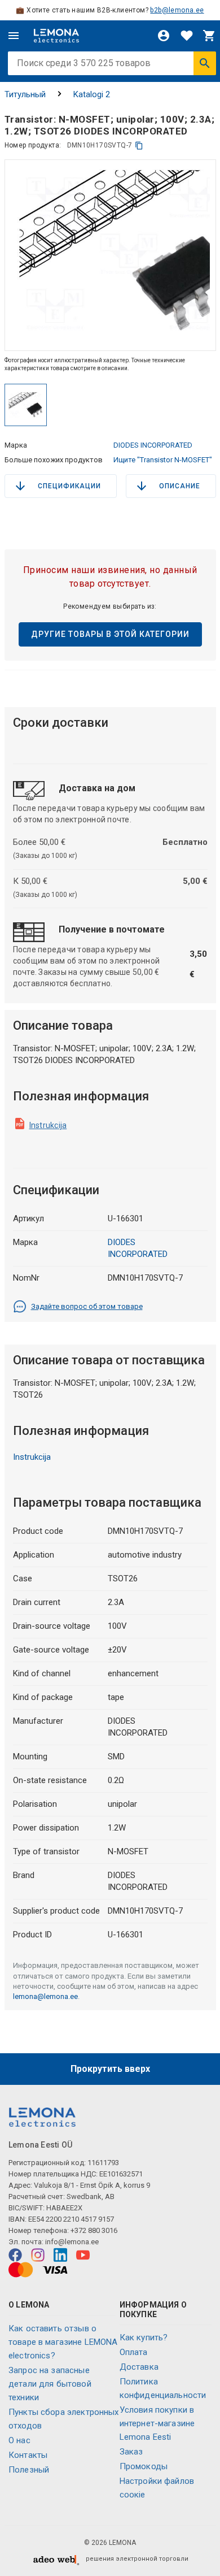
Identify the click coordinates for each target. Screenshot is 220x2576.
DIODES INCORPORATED (153, 445)
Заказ (131, 2452)
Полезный (29, 2470)
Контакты (28, 2455)
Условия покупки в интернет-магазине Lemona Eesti (157, 2423)
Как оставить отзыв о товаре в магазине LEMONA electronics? (63, 2342)
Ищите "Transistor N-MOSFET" (163, 460)
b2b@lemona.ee (177, 10)
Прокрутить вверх (110, 2069)
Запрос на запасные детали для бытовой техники (50, 2384)
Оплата (134, 2352)
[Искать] (205, 63)
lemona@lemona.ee (45, 1996)
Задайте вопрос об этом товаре (87, 1306)
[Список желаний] (187, 36)
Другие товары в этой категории (110, 634)
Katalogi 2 (92, 94)
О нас (19, 2440)
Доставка (139, 2367)
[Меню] (14, 36)
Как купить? (144, 2338)
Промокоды (144, 2466)
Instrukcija (48, 1125)
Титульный (25, 94)
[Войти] (164, 36)
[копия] (139, 146)
